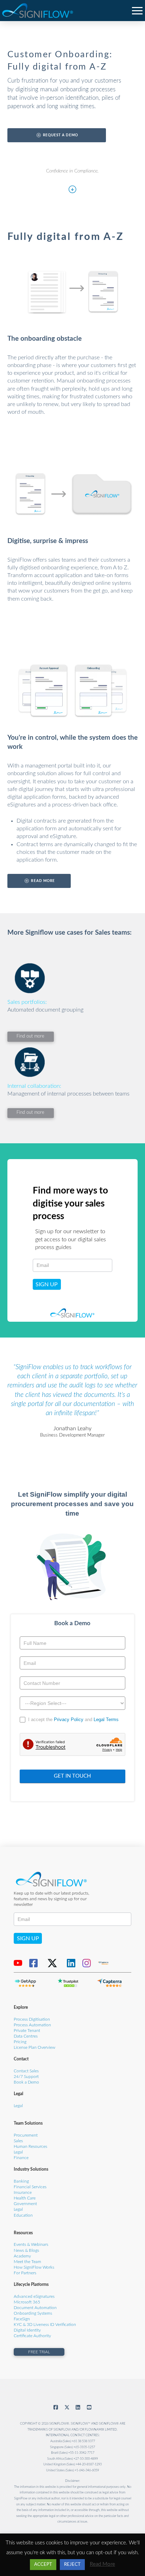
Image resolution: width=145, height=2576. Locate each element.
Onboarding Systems (33, 2313)
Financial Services (30, 2187)
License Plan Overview (34, 2048)
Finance (21, 2158)
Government (25, 2204)
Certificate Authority (32, 2336)
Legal (18, 2106)
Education (23, 2215)
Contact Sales (26, 2071)
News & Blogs (26, 2251)
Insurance (23, 2193)
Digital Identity (27, 2330)
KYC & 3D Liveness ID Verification (45, 2325)
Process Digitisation (32, 2019)
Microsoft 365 (27, 2302)
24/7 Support (26, 2077)
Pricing (20, 2042)
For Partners (25, 2273)
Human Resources (30, 2147)
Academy (22, 2256)
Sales (18, 2141)
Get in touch (72, 1776)
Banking (21, 2181)
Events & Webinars (31, 2245)
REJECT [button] (72, 2565)
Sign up (47, 1284)
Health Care (25, 2198)
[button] (137, 10)
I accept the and (73, 1719)
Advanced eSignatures (34, 2297)
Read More (102, 2564)
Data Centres (26, 2036)
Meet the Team (27, 2262)
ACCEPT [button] (43, 2565)
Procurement (26, 2135)
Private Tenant (27, 2031)
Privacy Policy (69, 1719)
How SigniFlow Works (34, 2267)
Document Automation (35, 2308)
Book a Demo (26, 2082)
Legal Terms (106, 1719)
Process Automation (32, 2025)
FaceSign (22, 2319)
